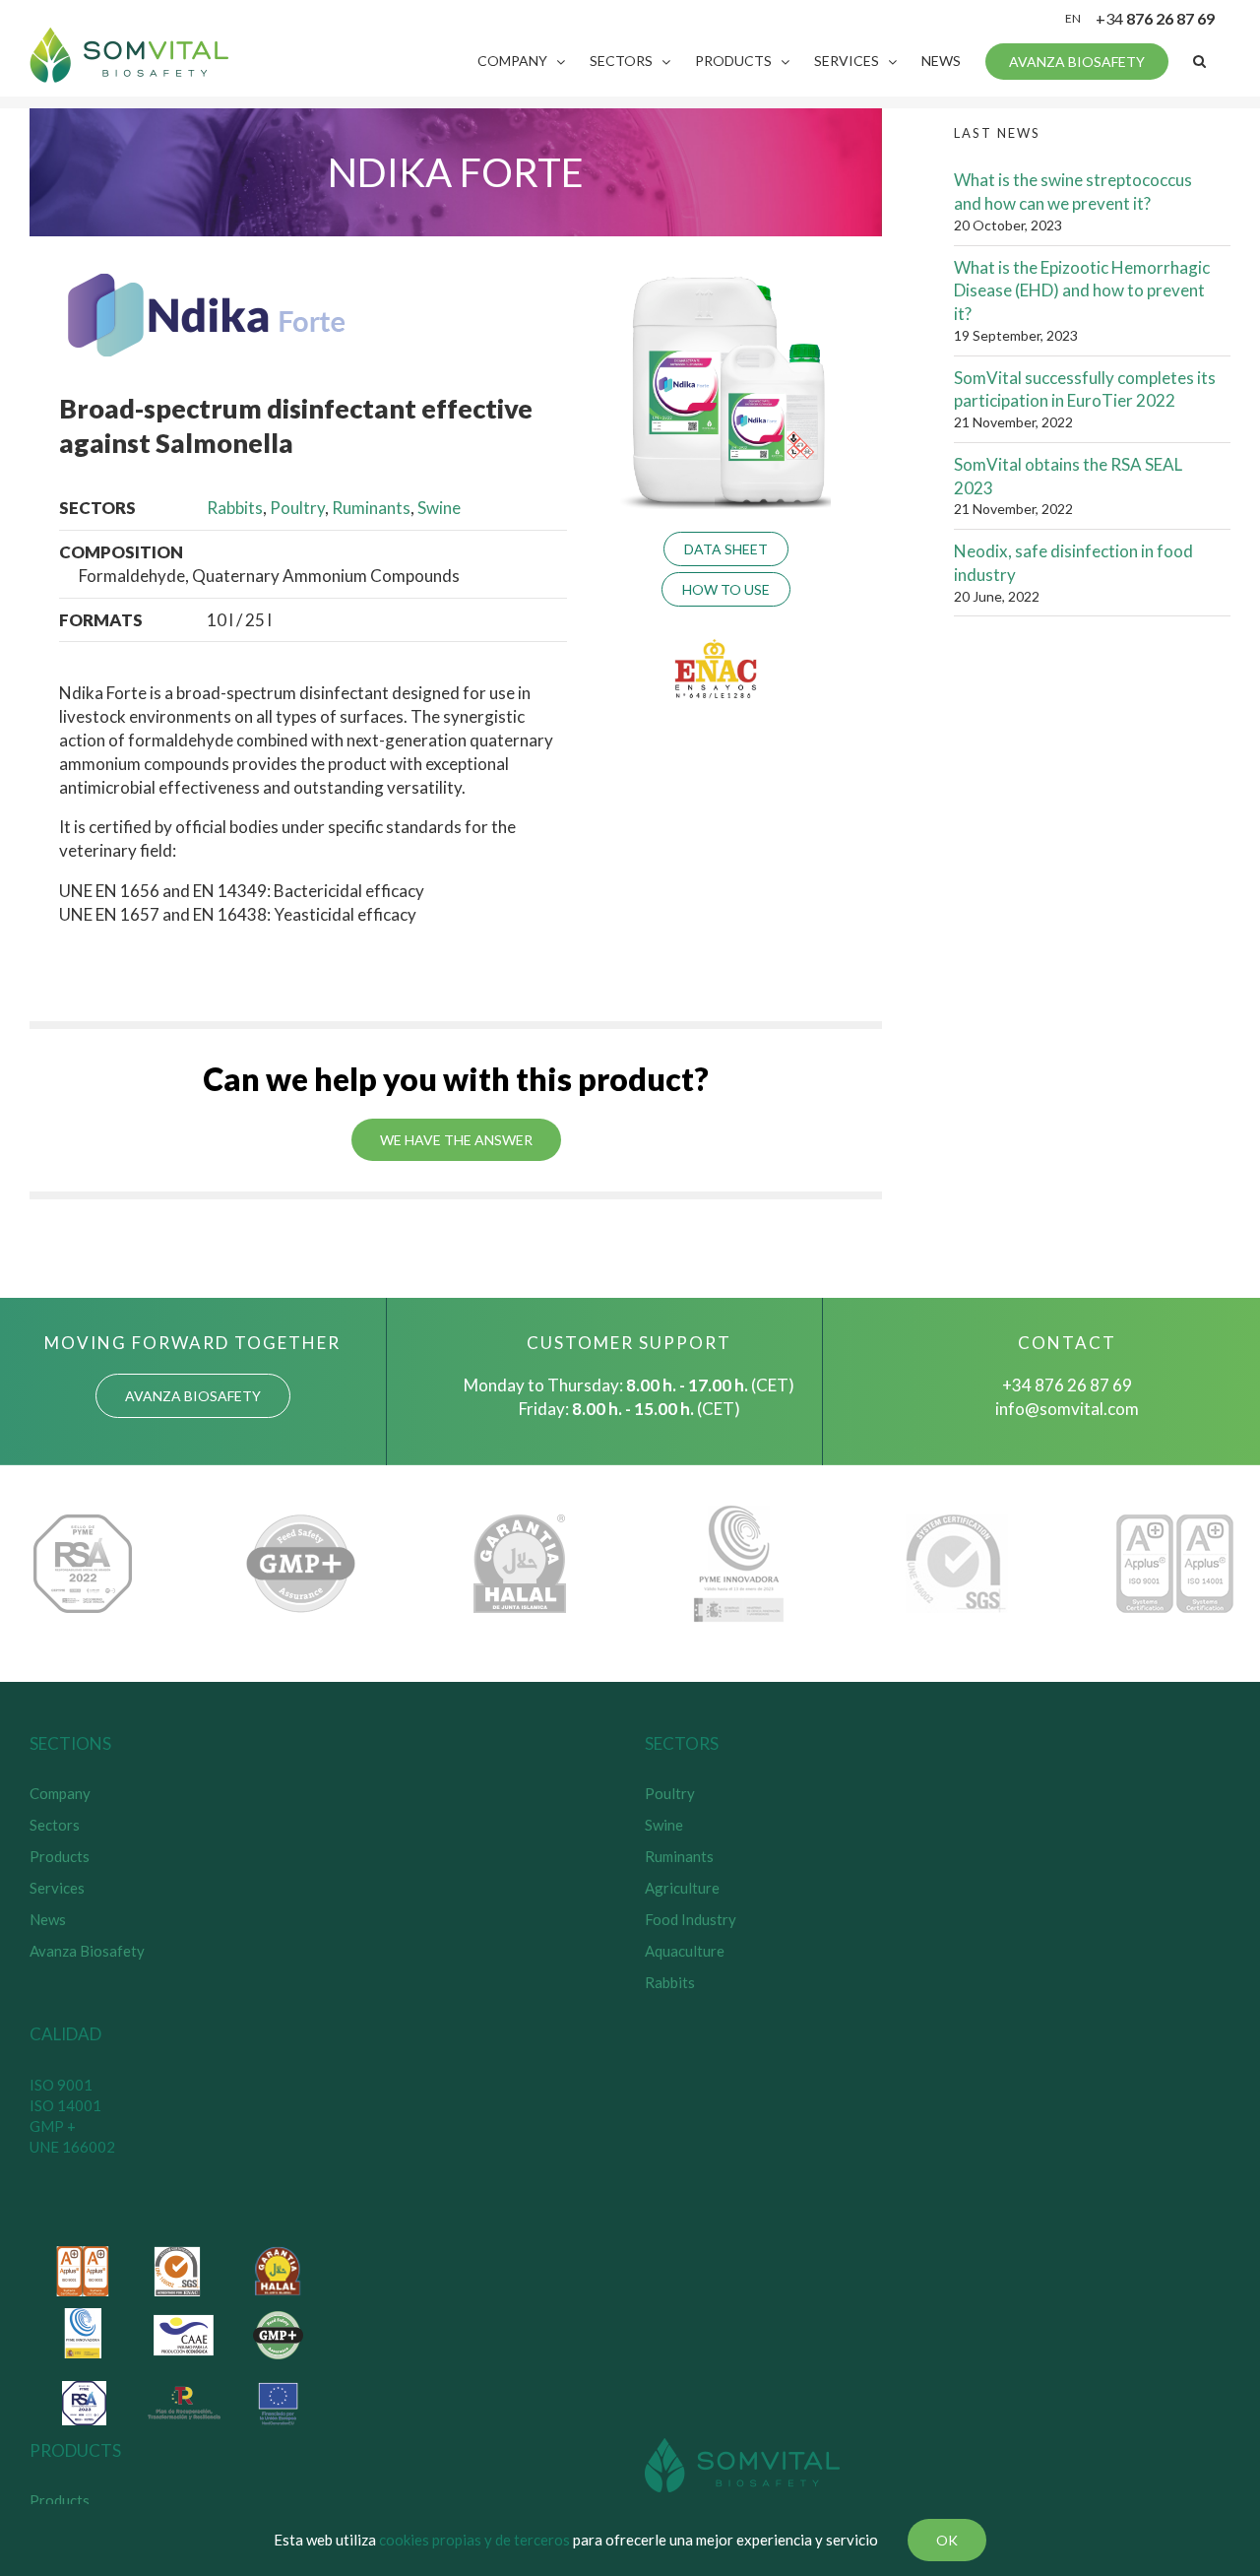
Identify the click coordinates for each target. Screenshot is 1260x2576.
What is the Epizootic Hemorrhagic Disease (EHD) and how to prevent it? (1082, 291)
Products (60, 1856)
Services (57, 1888)
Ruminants (371, 508)
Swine (439, 508)
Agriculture (682, 1888)
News (48, 1919)
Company (60, 1793)
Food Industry (691, 1919)
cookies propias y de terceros (474, 2540)
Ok (947, 2540)
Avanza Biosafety (87, 1951)
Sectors (55, 1825)
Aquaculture (685, 1951)
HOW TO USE (726, 589)
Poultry (297, 508)
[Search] (1199, 61)
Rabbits (235, 508)
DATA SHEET (726, 549)
